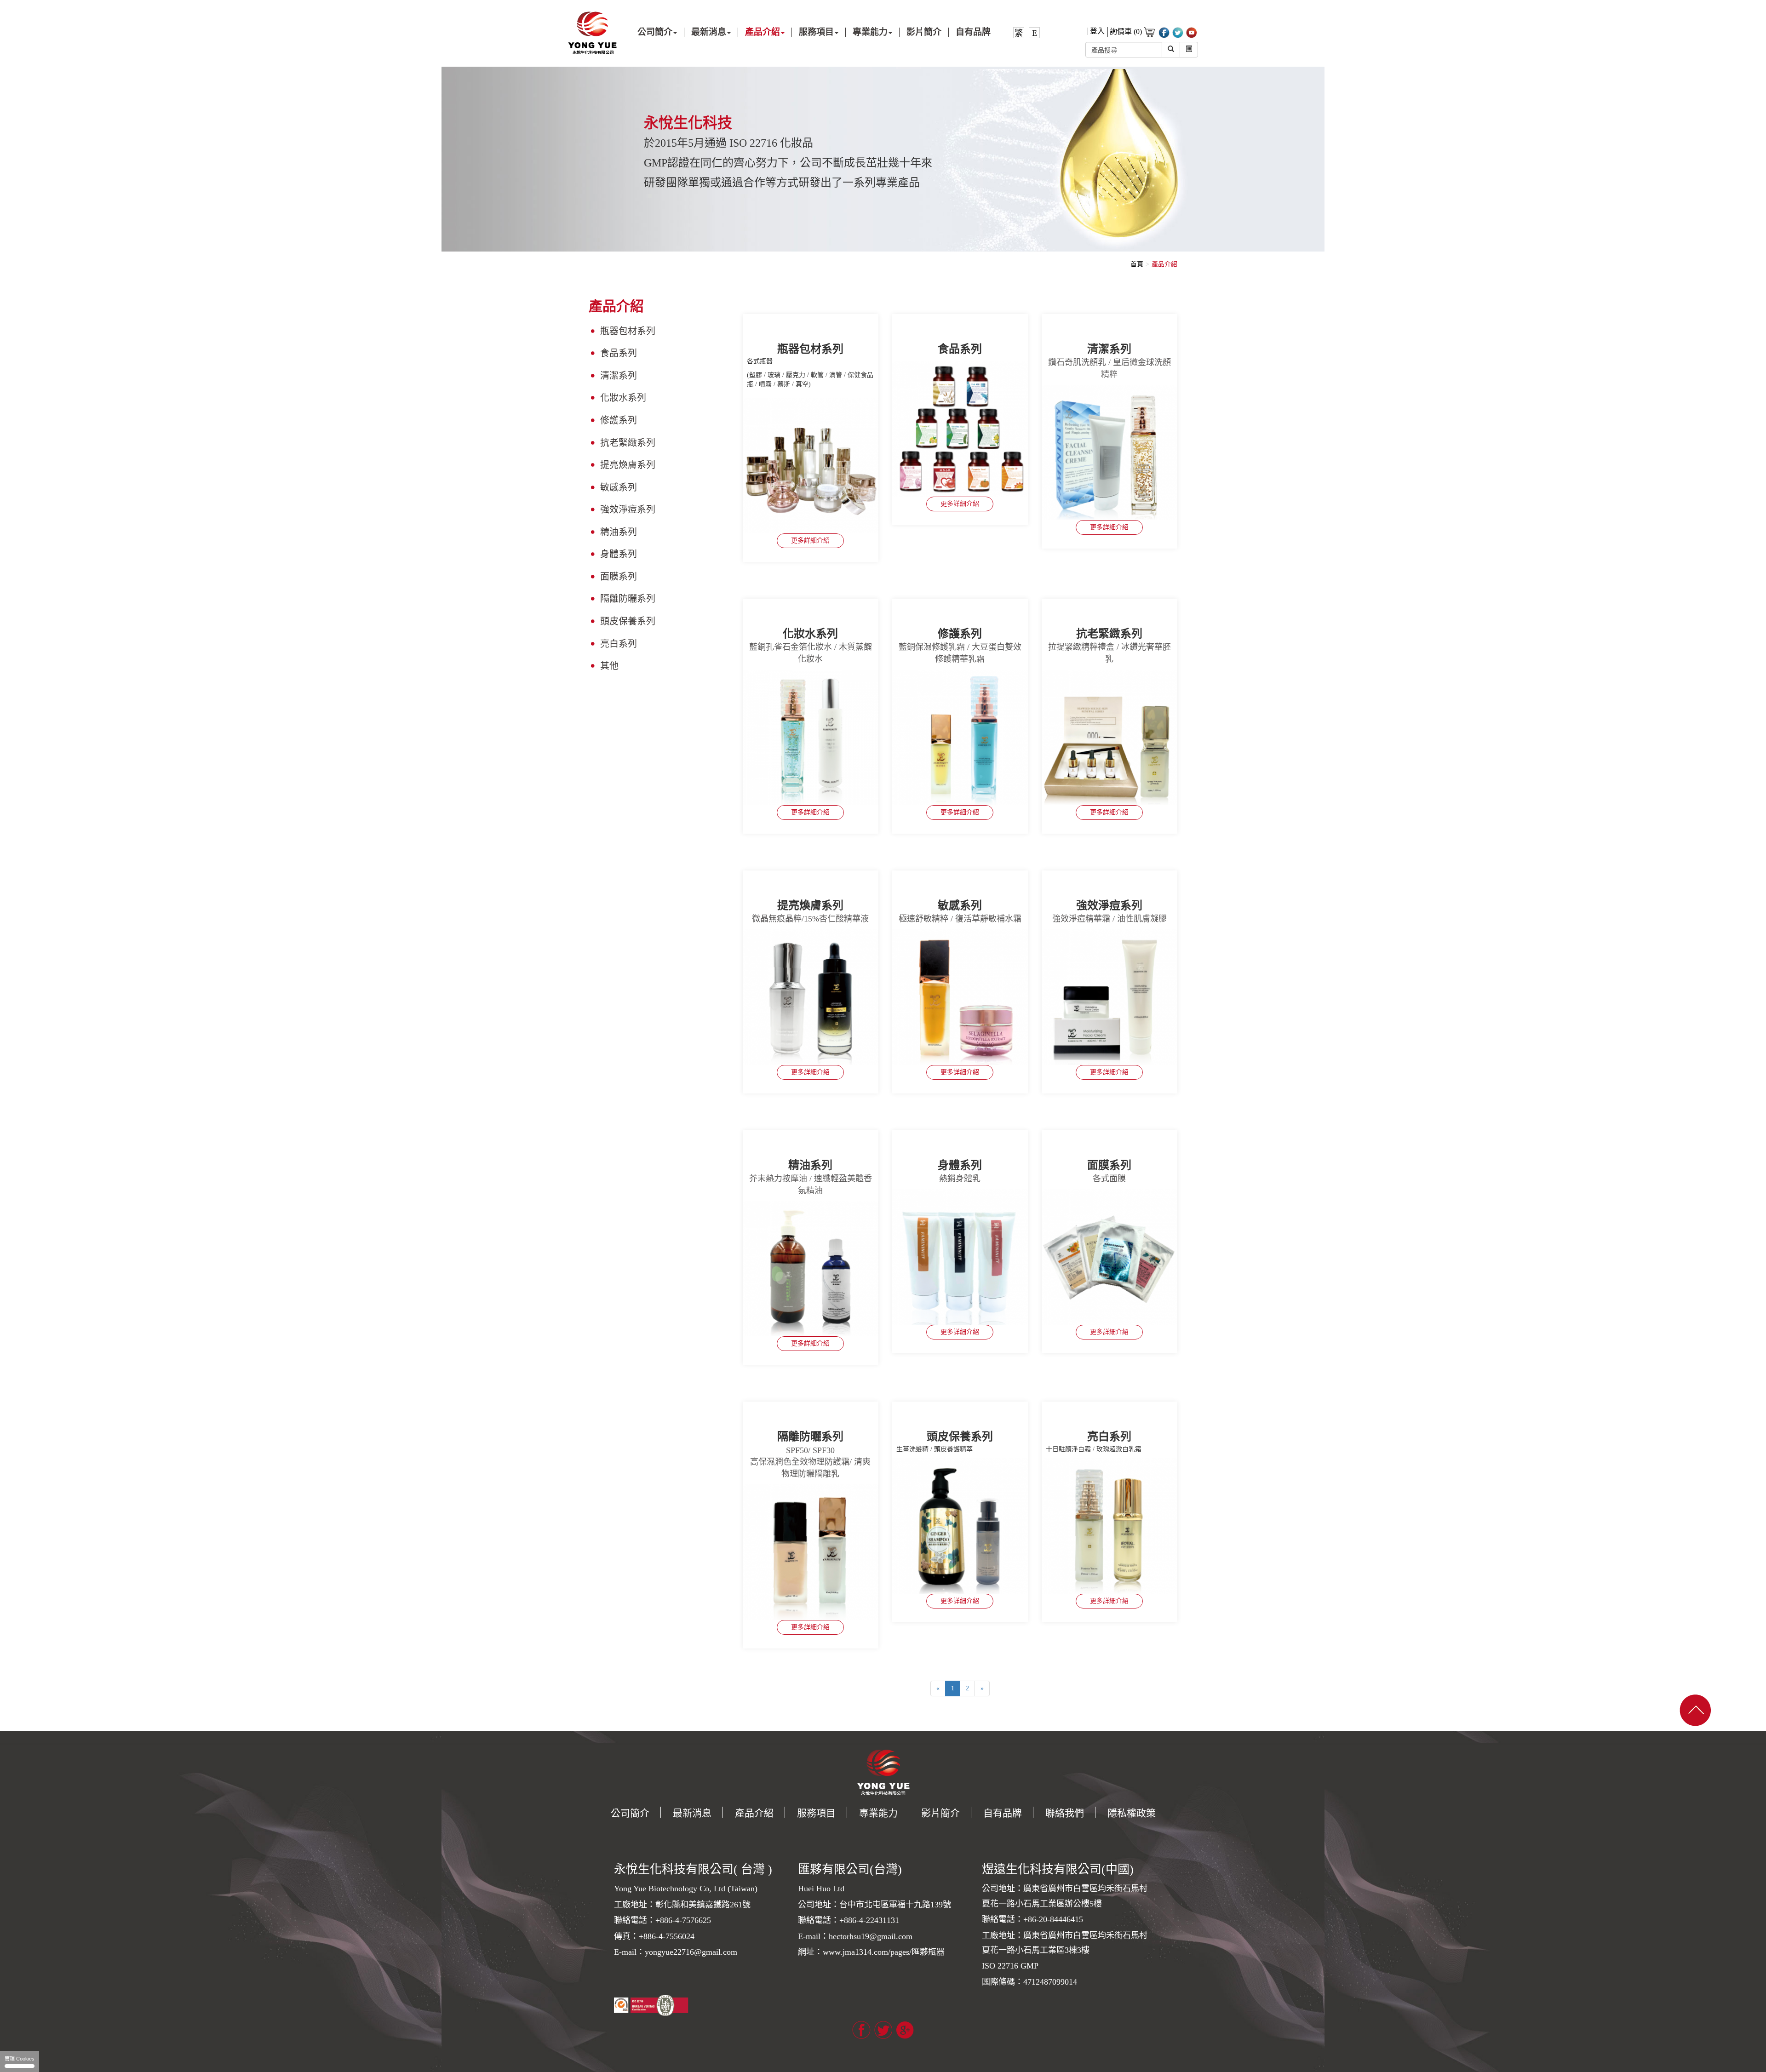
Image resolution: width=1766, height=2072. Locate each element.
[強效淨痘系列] (1109, 997)
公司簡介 (630, 1813)
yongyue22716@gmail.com (691, 1952)
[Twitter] (883, 2029)
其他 (609, 666)
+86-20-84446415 (1053, 1919)
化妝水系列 (623, 398)
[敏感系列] (960, 997)
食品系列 (619, 353)
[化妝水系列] (811, 737)
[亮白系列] (1109, 1526)
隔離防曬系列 (628, 599)
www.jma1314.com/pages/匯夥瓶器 (884, 1952)
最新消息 (692, 1813)
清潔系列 (619, 376)
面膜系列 (619, 577)
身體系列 (619, 554)
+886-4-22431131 (869, 1920)
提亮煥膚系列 (628, 465)
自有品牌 (973, 32)
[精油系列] (811, 1268)
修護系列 (619, 420)
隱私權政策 (1132, 1813)
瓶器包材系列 (628, 331)
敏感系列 (619, 487)
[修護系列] (960, 737)
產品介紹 (1164, 264)
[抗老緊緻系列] (1109, 737)
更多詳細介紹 (810, 541)
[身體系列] (960, 1257)
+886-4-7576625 (683, 1920)
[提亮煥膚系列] (811, 997)
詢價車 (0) (1127, 31)
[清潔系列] (1109, 453)
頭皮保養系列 (628, 621)
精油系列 (619, 532)
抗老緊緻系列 (628, 443)
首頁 (1137, 264)
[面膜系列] (1109, 1257)
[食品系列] (960, 429)
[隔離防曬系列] (811, 1552)
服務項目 (816, 1813)
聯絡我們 (1065, 1813)
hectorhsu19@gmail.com (871, 1936)
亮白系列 (619, 644)
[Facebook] (861, 2029)
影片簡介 (924, 32)
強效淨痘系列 (628, 509)
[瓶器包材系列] (811, 466)
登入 (1097, 31)
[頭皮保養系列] (960, 1526)
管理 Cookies (20, 2059)
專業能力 (878, 1813)
